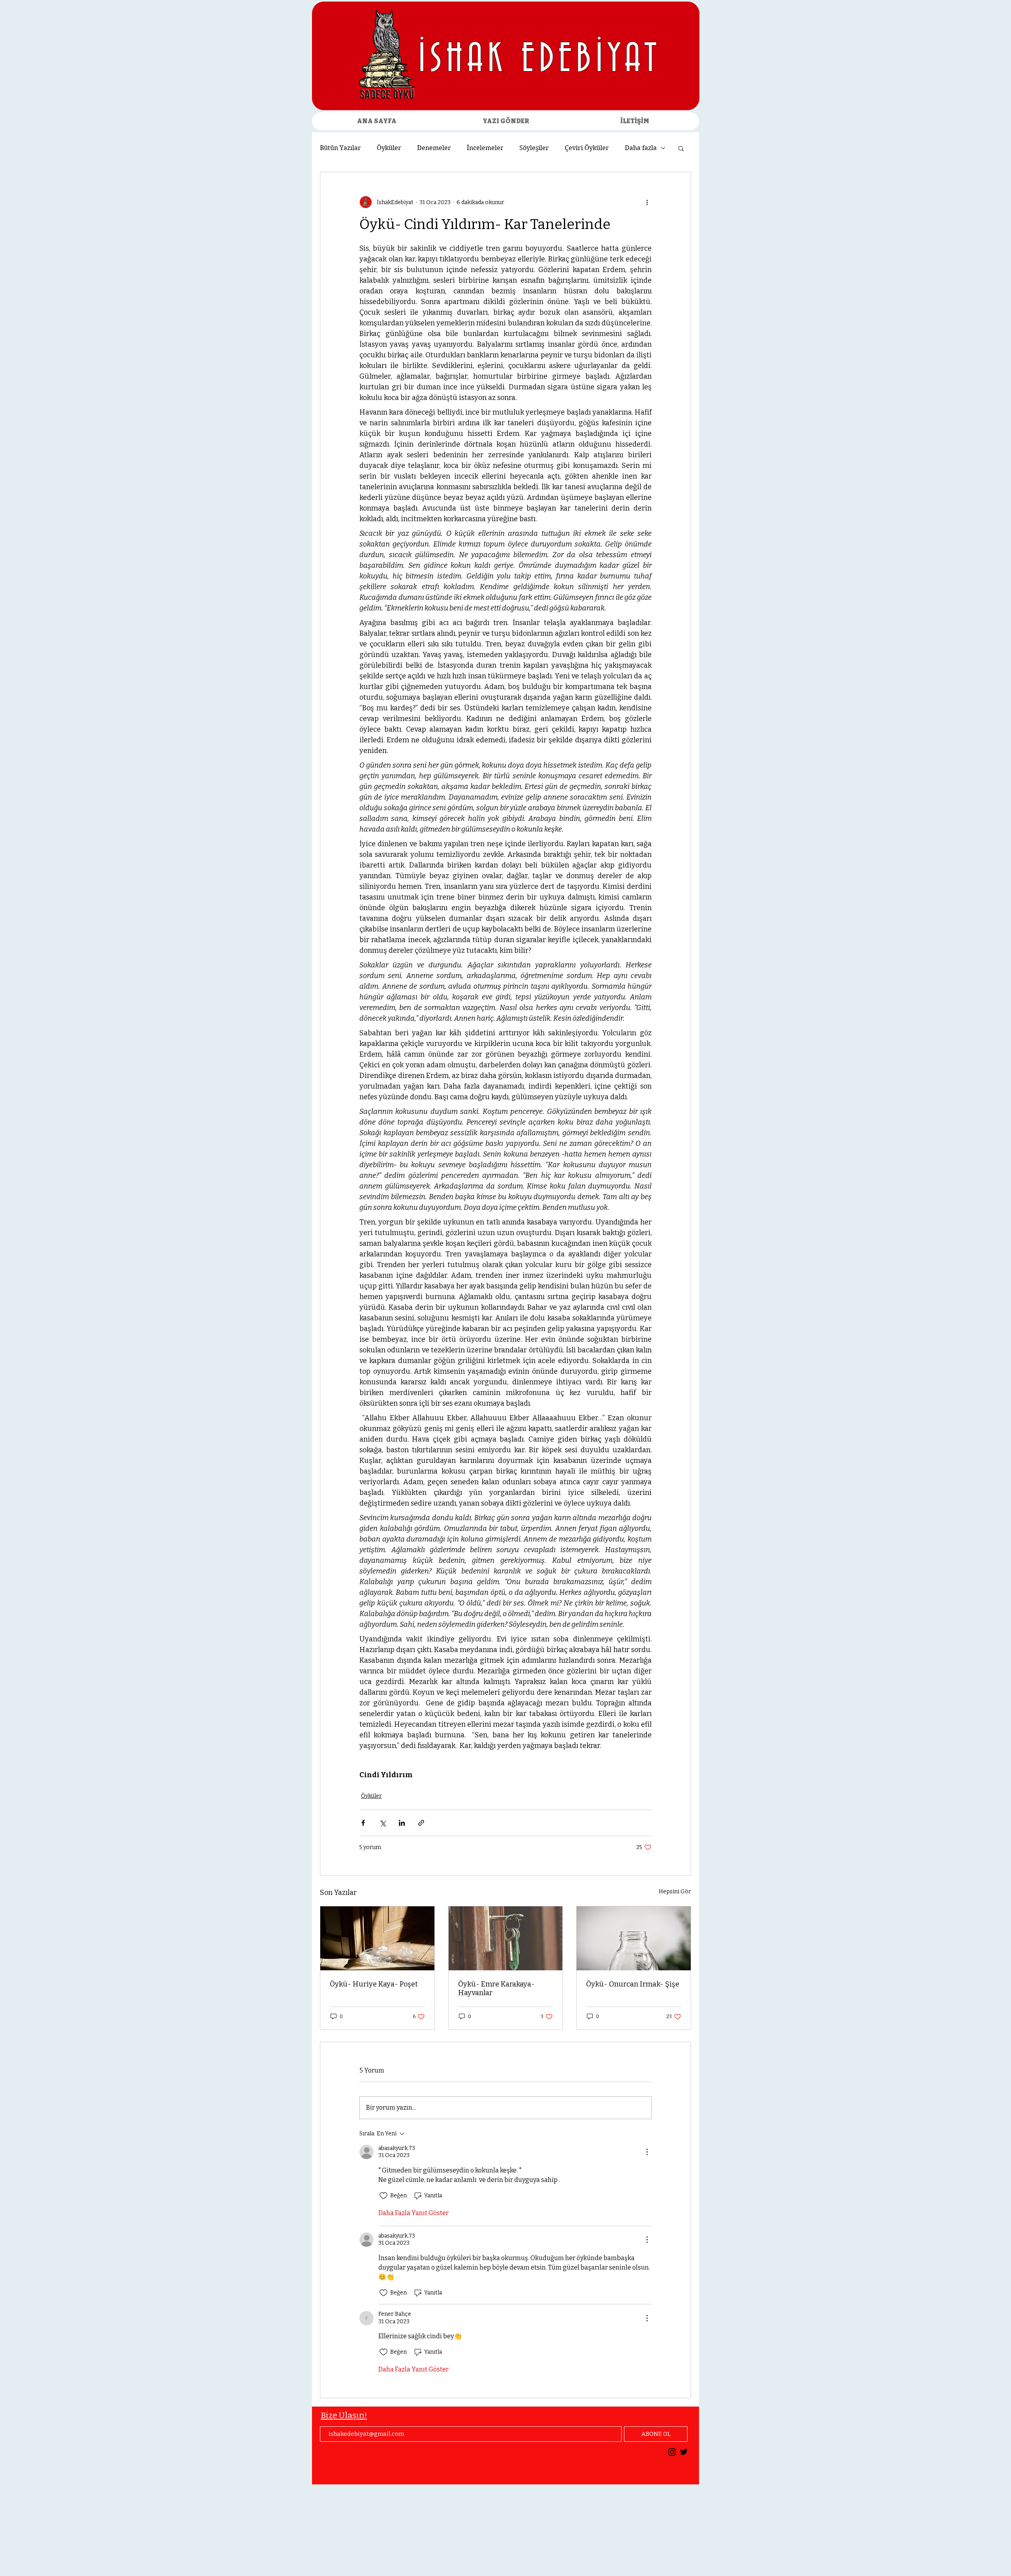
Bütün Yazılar (340, 148)
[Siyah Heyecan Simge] (684, 2452)
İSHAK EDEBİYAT (540, 60)
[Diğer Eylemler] (647, 202)
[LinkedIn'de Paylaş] (402, 1823)
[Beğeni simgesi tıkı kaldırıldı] (383, 2196)
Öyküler (389, 148)
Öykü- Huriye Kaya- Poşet (374, 1984)
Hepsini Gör (675, 1892)
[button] (681, 148)
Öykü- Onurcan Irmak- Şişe (633, 1984)
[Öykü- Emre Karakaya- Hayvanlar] (506, 1938)
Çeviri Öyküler (587, 148)
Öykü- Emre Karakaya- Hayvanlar (496, 1988)
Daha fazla (641, 148)
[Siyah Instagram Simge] (672, 2452)
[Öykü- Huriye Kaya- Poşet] (377, 1938)
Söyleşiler (534, 148)
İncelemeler (485, 148)
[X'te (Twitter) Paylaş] (382, 1823)
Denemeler (434, 148)
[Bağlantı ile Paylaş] (421, 1823)
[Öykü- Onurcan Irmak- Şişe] (634, 1938)
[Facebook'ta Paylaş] (363, 1823)
